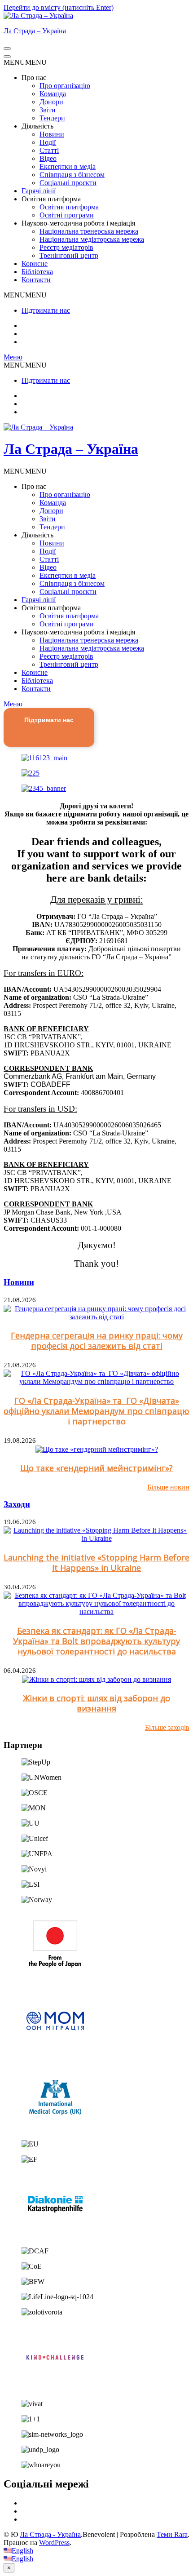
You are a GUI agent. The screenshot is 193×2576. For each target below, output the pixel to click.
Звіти (48, 110)
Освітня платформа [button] (51, 199)
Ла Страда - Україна (50, 2534)
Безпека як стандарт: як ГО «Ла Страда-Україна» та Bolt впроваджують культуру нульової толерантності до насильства (96, 1641)
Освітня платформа (69, 207)
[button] (25, 62)
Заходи (17, 1504)
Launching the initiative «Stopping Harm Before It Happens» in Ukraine (96, 1563)
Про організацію (65, 86)
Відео (48, 158)
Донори (51, 102)
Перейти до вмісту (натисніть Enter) (59, 7)
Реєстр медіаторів (66, 247)
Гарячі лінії (39, 191)
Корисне (35, 264)
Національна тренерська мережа (89, 231)
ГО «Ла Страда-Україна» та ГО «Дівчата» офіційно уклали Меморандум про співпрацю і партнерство (96, 1411)
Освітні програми (67, 215)
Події (48, 142)
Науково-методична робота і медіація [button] (78, 223)
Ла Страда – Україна (35, 31)
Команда (53, 94)
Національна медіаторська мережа (92, 239)
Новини (52, 134)
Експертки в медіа (68, 166)
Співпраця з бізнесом (72, 175)
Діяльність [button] (37, 126)
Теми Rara (172, 2534)
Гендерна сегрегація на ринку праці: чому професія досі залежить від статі (97, 1341)
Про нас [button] (34, 78)
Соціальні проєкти (68, 183)
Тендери (52, 118)
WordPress (54, 2543)
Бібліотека (37, 272)
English (22, 2551)
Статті (49, 150)
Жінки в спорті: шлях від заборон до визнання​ (96, 1703)
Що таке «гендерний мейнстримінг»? (96, 1468)
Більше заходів (167, 1727)
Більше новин (168, 1487)
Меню (13, 357)
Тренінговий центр (69, 255)
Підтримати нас (46, 310)
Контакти (36, 280)
